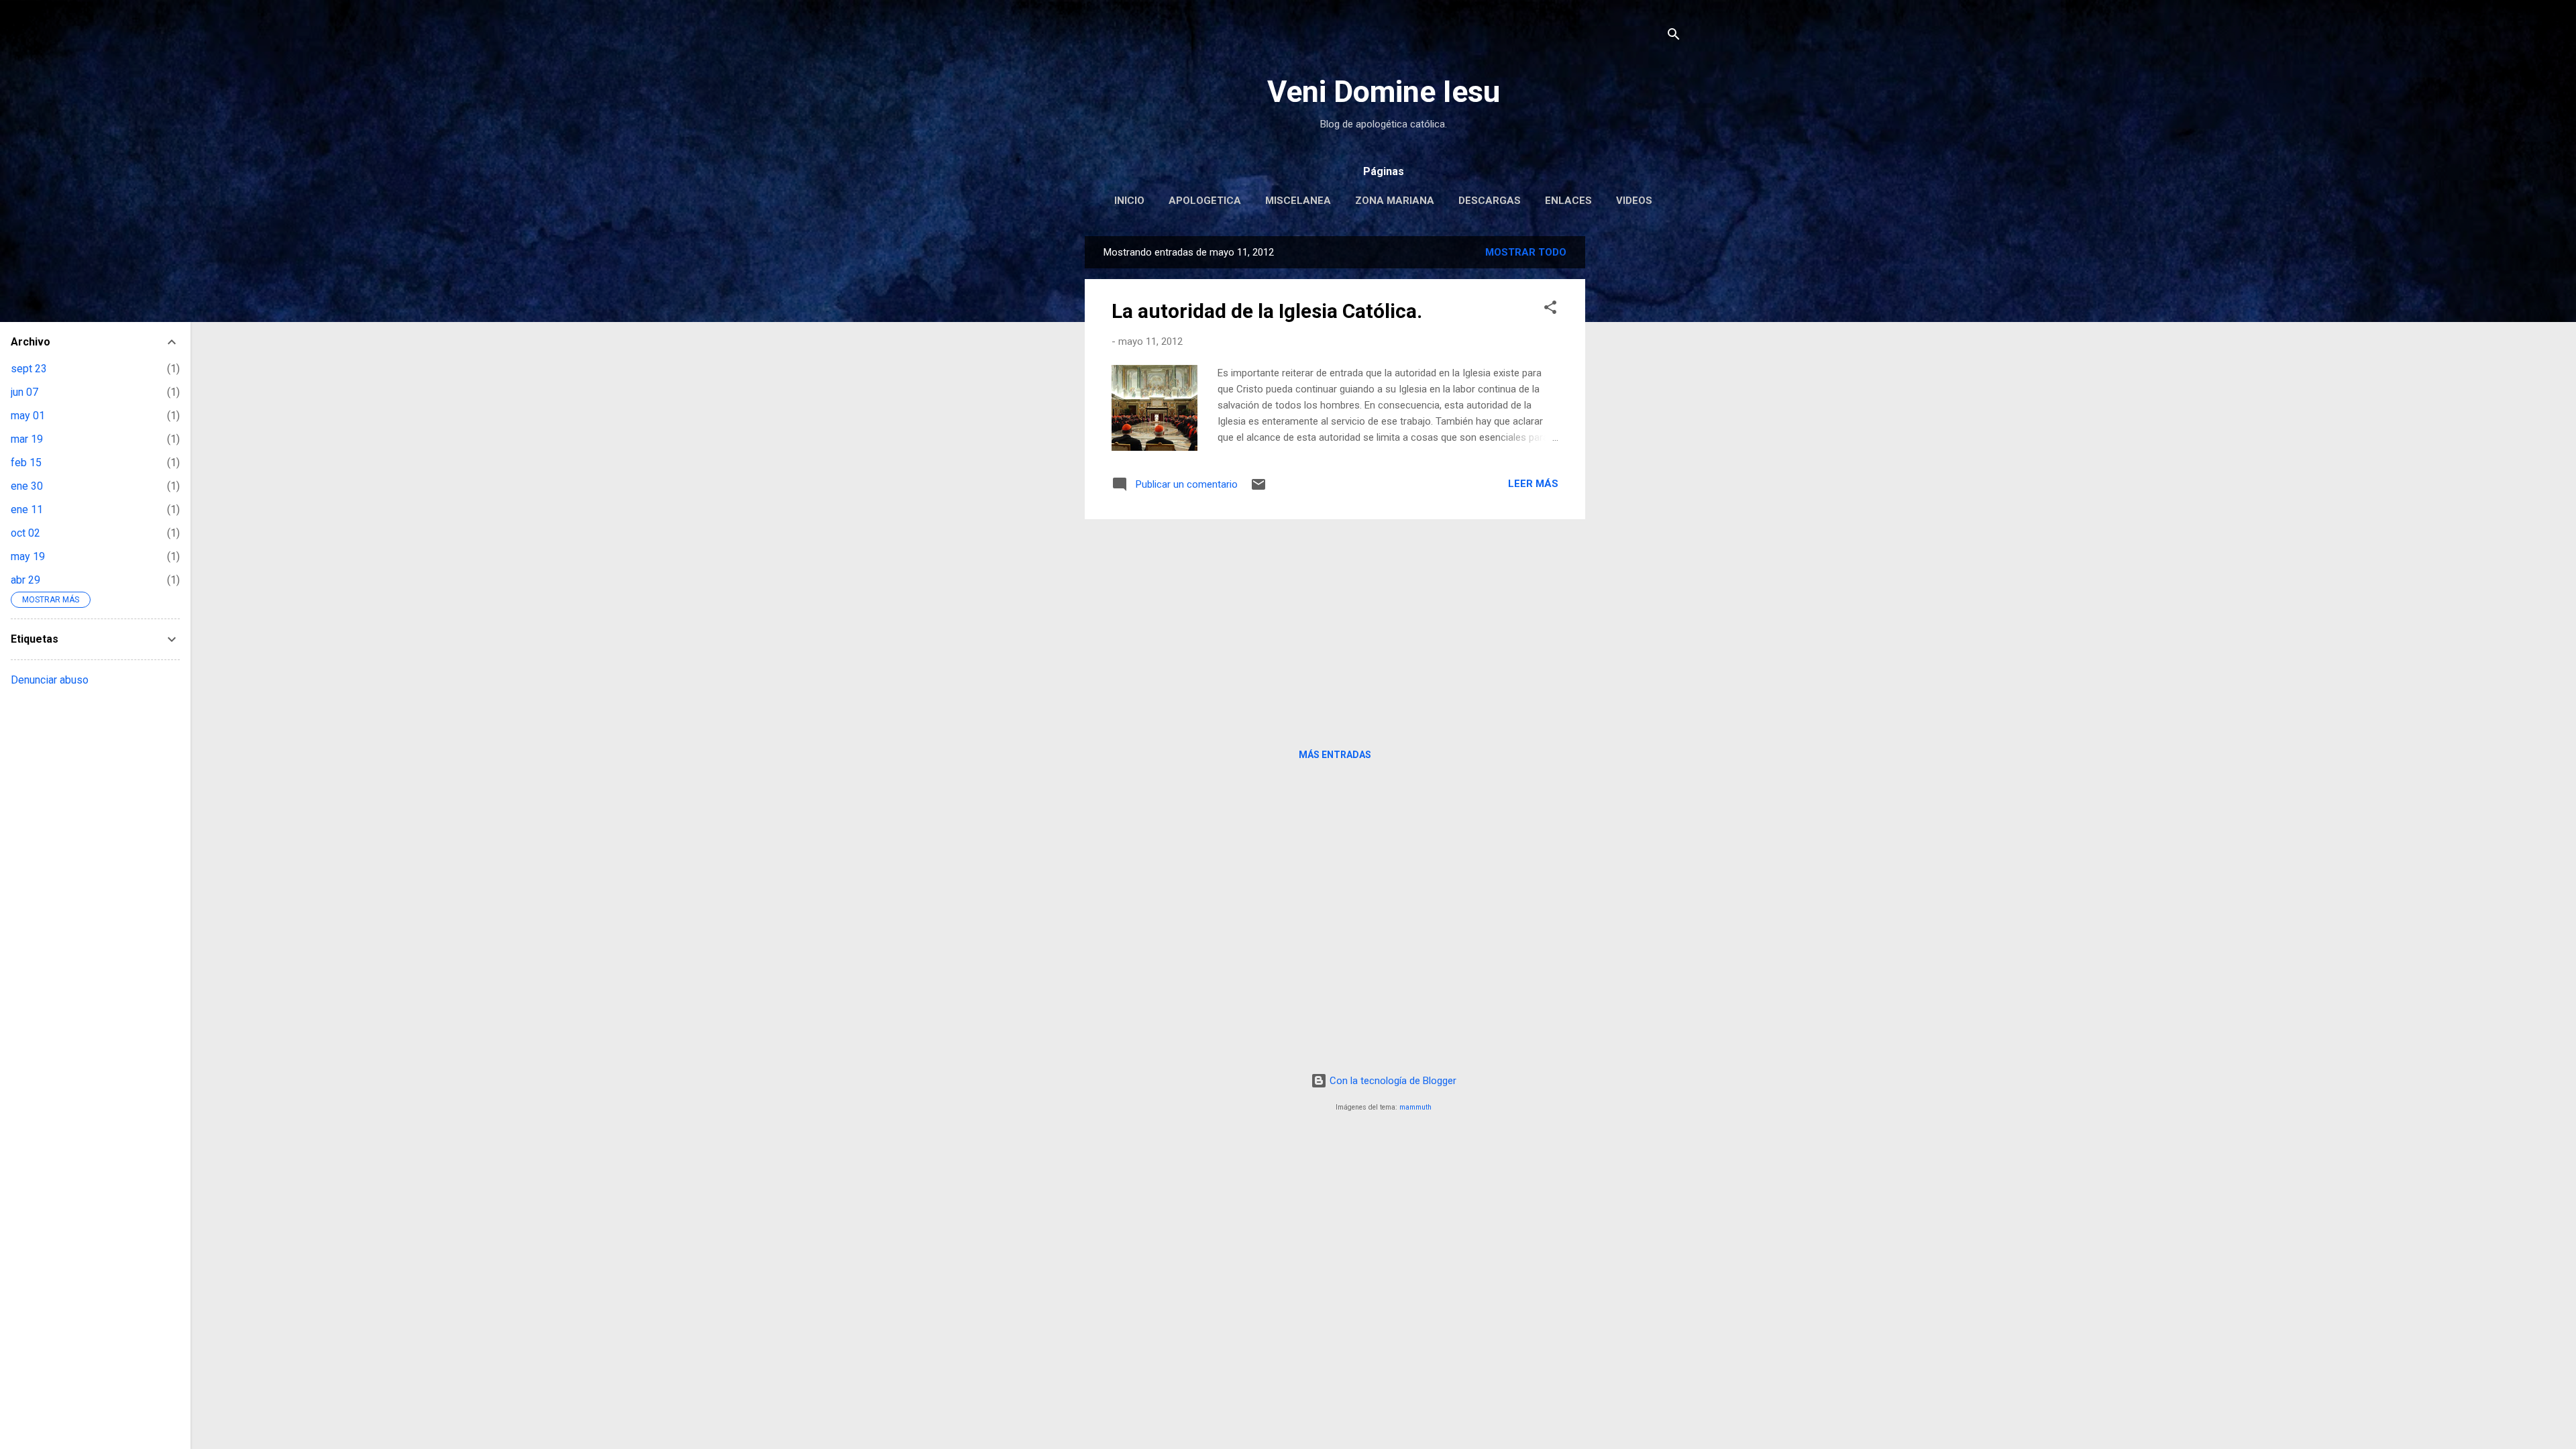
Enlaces (1568, 201)
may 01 (28, 416)
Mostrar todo (1526, 252)
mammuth (1415, 1107)
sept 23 (29, 369)
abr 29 (25, 580)
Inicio (1129, 201)
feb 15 (26, 463)
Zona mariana (1395, 201)
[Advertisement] (1639, 437)
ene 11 (27, 509)
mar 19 (27, 439)
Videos (1634, 201)
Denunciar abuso (50, 680)
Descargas (1490, 201)
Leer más (1533, 484)
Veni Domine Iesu (1384, 92)
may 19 (28, 556)
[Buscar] (1674, 37)
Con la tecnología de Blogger (1392, 1081)
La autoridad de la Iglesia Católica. (1267, 311)
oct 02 (25, 533)
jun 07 (24, 392)
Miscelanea (1298, 201)
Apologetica (1205, 201)
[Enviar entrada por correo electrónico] (1258, 489)
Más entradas (1335, 755)
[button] (1550, 310)
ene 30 (27, 486)
